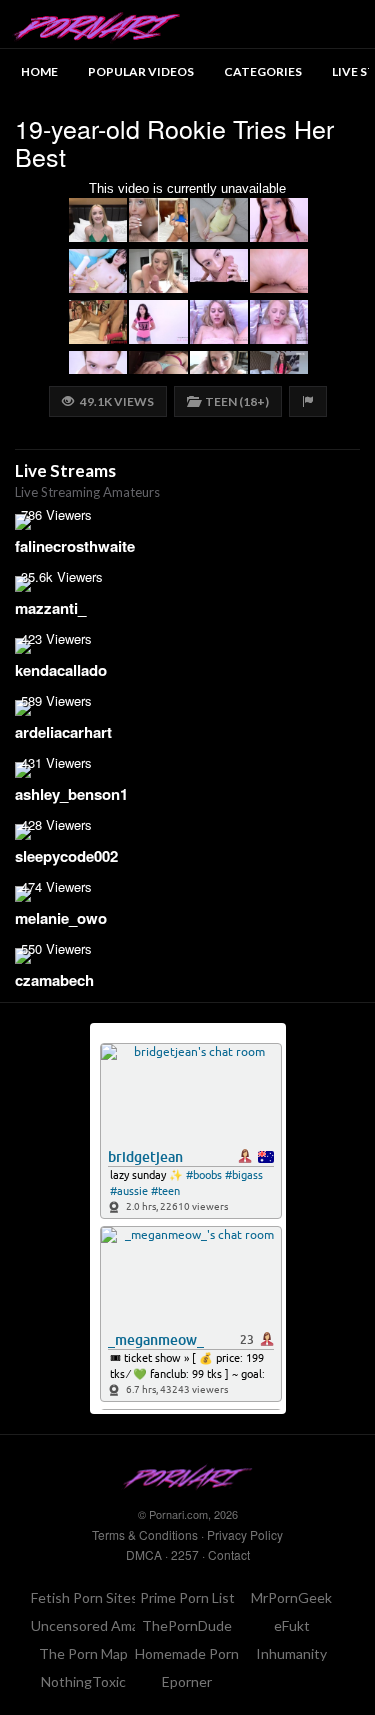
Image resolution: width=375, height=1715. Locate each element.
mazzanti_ (50, 608)
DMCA (144, 1554)
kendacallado (61, 670)
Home (39, 71)
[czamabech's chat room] (187, 956)
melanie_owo (61, 918)
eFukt (292, 1625)
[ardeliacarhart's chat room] (187, 708)
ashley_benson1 (71, 794)
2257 (185, 1554)
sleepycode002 (66, 856)
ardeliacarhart (63, 732)
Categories (263, 71)
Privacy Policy (245, 1534)
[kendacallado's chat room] (187, 646)
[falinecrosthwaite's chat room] (187, 522)
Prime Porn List (187, 1597)
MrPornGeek (291, 1597)
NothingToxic (83, 1681)
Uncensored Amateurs (102, 1625)
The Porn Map (83, 1653)
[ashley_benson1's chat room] (187, 770)
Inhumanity (291, 1653)
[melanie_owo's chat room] (187, 894)
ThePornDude (187, 1625)
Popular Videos (141, 71)
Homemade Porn (187, 1653)
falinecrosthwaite (75, 546)
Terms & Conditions (145, 1534)
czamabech (54, 980)
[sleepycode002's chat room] (187, 832)
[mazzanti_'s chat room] (187, 584)
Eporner (187, 1681)
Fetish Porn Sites (84, 1597)
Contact (229, 1554)
